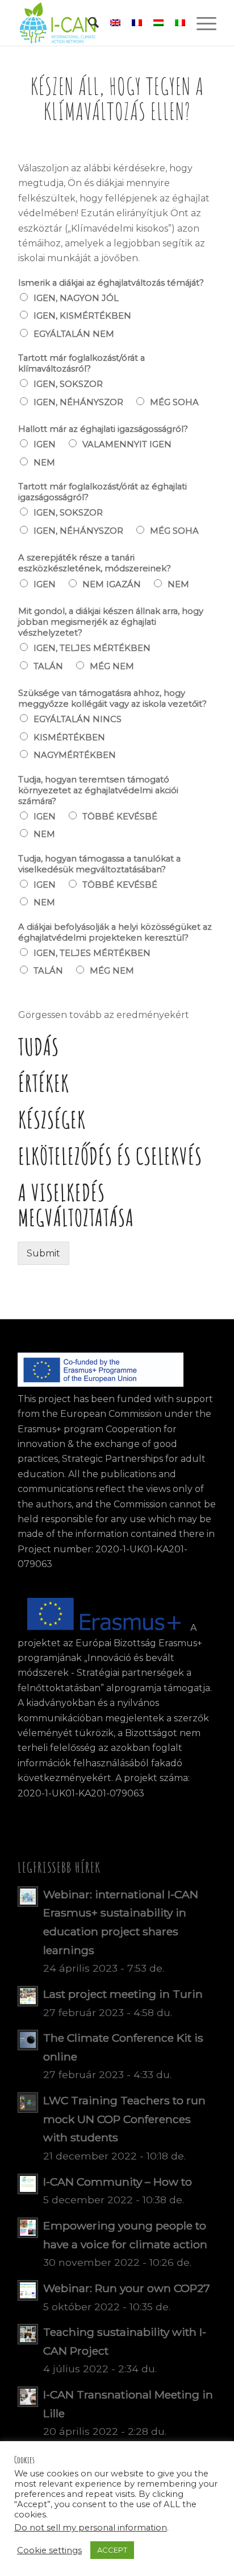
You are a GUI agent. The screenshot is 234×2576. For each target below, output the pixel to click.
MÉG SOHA (174, 402)
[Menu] (201, 23)
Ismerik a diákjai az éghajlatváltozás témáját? (111, 283)
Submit (43, 1253)
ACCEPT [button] (112, 2550)
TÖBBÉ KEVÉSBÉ (120, 817)
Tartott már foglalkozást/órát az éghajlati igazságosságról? (103, 492)
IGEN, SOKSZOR (68, 384)
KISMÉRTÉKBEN (69, 737)
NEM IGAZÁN (112, 584)
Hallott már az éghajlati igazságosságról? (103, 429)
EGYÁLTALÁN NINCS (78, 719)
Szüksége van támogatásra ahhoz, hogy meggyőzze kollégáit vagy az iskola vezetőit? (112, 698)
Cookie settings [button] (49, 2550)
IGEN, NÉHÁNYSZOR (78, 402)
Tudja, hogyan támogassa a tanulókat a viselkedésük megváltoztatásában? (99, 864)
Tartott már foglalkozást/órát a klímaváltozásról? (82, 363)
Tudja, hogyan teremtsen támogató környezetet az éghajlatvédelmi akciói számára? (98, 790)
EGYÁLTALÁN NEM (74, 334)
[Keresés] (88, 23)
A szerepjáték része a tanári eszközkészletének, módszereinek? (95, 563)
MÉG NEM (112, 666)
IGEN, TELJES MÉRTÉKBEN (92, 648)
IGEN (45, 444)
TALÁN (48, 666)
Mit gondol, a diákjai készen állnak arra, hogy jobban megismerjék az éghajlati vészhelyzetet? (111, 622)
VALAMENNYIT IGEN (127, 444)
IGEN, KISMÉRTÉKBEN (82, 316)
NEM (44, 463)
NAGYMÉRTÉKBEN (75, 755)
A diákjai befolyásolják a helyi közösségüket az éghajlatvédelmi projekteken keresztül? (115, 932)
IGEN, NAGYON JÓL (76, 298)
